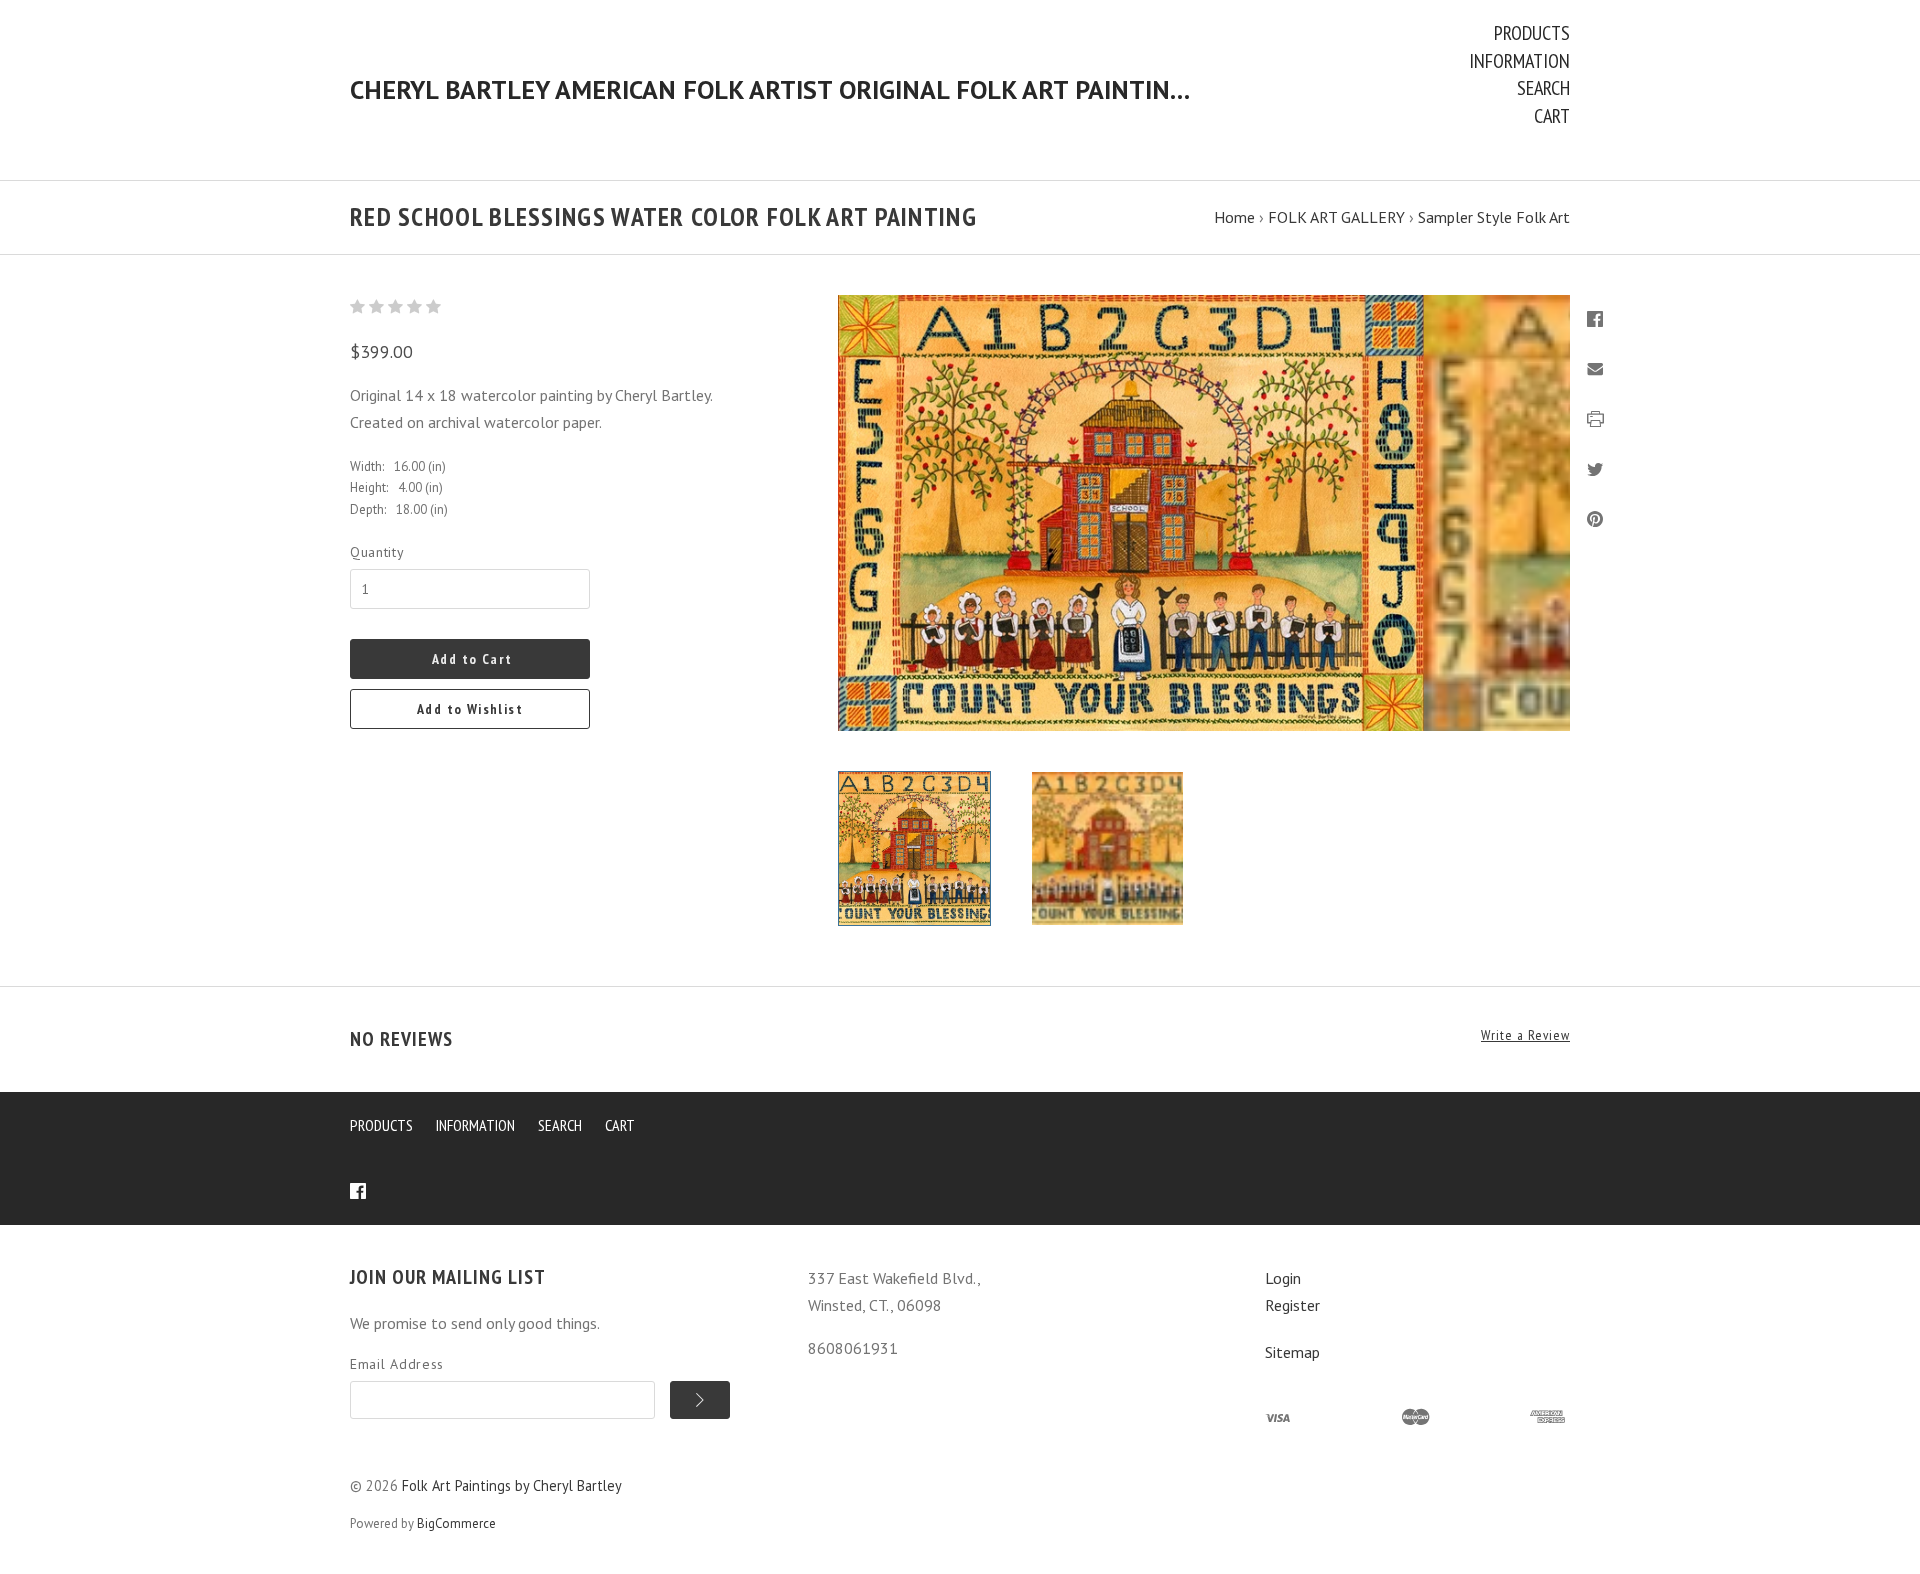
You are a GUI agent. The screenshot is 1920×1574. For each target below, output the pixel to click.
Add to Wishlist (470, 709)
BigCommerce (456, 1523)
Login (1283, 1278)
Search (1543, 88)
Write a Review (1525, 1035)
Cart (1552, 116)
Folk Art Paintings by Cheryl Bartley (512, 1485)
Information (1519, 61)
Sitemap (1292, 1352)
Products (1532, 33)
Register (1292, 1305)
